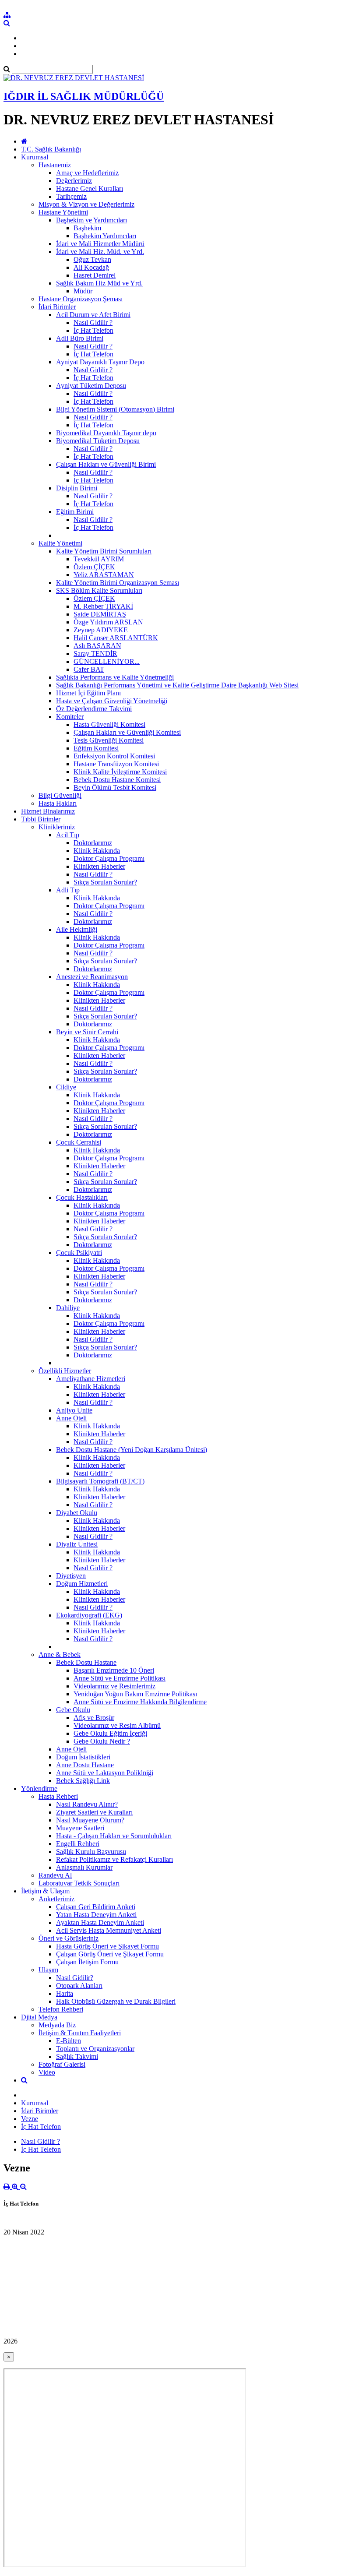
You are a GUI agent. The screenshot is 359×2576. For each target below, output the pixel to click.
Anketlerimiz (56, 1899)
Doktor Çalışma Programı (109, 858)
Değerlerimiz (74, 181)
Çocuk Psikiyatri (79, 1253)
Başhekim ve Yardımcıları (92, 220)
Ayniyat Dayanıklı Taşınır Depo (100, 362)
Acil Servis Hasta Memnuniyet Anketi (109, 1930)
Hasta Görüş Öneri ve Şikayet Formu (107, 1946)
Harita (65, 1993)
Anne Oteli (71, 1418)
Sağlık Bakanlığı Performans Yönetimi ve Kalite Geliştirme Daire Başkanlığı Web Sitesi (177, 685)
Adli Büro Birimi (80, 338)
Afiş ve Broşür (94, 1718)
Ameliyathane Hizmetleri (91, 1379)
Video (47, 2072)
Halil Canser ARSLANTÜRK (116, 638)
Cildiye (66, 1087)
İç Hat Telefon (93, 330)
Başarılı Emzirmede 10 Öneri (114, 1670)
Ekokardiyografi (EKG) (89, 1615)
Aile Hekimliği (77, 929)
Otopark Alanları (79, 1986)
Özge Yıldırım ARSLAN (108, 622)
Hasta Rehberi (58, 1796)
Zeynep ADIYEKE (101, 630)
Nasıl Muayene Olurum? (90, 1820)
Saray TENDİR (95, 654)
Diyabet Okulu (77, 1513)
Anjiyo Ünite (74, 1410)
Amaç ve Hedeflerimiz (87, 173)
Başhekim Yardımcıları (105, 236)
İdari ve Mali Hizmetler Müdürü (100, 244)
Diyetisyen (71, 1576)
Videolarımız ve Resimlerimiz (114, 1686)
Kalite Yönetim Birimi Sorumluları (104, 551)
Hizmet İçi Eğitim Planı (88, 693)
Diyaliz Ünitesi (77, 1544)
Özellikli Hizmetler (65, 1371)
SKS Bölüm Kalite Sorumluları (99, 590)
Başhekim (87, 228)
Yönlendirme (39, 1788)
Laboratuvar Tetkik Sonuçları (79, 1883)
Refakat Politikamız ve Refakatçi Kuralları (114, 1859)
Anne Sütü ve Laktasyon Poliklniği (105, 1773)
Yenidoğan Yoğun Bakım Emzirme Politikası (135, 1694)
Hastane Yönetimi (63, 212)
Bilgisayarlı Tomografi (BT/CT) (100, 1481)
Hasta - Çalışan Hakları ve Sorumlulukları (114, 1836)
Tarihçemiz (71, 196)
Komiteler (70, 717)
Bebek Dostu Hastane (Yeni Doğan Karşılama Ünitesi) (132, 1450)
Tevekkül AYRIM (99, 559)
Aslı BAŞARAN (97, 646)
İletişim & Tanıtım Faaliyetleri (80, 2033)
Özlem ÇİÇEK (94, 567)
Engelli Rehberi (78, 1844)
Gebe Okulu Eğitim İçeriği (110, 1733)
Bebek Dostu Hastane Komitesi (117, 780)
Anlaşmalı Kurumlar (84, 1867)
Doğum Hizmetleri (82, 1584)
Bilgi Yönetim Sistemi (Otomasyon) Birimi (115, 409)
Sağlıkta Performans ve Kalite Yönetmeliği (115, 677)
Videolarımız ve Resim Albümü (117, 1725)
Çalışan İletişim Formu (87, 1962)
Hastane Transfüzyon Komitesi (116, 764)
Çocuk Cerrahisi (79, 1142)
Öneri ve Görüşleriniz (69, 1938)
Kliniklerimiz (57, 827)
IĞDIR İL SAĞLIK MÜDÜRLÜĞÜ (84, 96)
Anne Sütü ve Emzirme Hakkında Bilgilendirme (140, 1702)
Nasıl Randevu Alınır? (87, 1804)
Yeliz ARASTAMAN (104, 575)
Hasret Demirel (95, 275)
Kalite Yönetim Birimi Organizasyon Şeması (118, 583)
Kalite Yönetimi (60, 543)
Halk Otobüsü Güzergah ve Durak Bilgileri (116, 2001)
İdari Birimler (57, 307)
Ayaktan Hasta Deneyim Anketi (100, 1922)
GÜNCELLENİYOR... (107, 661)
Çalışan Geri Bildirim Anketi (96, 1907)
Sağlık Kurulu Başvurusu (91, 1852)
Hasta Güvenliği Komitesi (109, 724)
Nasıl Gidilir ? (93, 322)
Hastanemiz (55, 165)
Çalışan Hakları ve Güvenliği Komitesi (127, 732)
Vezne (30, 2119)
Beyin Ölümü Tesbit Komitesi (115, 788)
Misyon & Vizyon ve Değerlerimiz (86, 204)
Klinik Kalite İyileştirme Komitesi (120, 772)
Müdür (83, 291)
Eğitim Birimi (75, 512)
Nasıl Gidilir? (75, 1978)
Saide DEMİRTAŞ (100, 614)
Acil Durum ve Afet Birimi (93, 315)
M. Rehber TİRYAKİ (103, 606)
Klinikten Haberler (99, 866)
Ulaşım (48, 1970)
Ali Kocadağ (91, 267)
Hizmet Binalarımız (48, 811)
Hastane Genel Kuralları (90, 189)
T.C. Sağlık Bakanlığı (51, 149)
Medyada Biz (57, 2025)
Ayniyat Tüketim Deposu (91, 386)
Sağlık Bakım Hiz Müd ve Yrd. (99, 283)
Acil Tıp (68, 835)
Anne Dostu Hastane (85, 1765)
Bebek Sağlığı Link (83, 1781)
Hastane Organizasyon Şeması (81, 299)
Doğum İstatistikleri (83, 1757)
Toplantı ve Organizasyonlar (95, 2049)
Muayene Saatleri (80, 1828)
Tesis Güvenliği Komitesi (109, 740)
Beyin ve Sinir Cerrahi (87, 1032)
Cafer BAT (89, 669)
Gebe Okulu (73, 1710)
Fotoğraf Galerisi (62, 2064)
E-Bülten (69, 2041)
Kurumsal (35, 157)
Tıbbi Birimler (41, 819)
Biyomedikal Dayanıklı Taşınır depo (106, 433)
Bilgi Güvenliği (60, 795)
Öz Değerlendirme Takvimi (94, 709)
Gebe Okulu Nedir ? (102, 1741)
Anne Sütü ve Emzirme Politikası (120, 1678)
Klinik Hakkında (97, 851)
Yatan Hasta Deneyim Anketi (96, 1915)
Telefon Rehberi (61, 2009)
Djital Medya (39, 2017)
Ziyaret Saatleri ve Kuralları (94, 1812)
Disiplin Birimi (77, 488)
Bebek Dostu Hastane (86, 1662)
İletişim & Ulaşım (45, 1891)
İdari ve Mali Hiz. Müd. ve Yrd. (100, 252)
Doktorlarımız (93, 843)
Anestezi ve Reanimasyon (92, 977)
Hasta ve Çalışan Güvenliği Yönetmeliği (112, 701)
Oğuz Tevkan (92, 259)
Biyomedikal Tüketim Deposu (98, 441)
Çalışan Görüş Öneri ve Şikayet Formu (110, 1954)
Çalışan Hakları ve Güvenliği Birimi (106, 464)
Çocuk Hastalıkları (82, 1197)
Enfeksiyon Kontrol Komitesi (114, 756)
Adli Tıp (68, 890)
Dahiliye (68, 1308)
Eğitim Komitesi (96, 748)
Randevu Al (55, 1875)
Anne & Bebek (60, 1654)
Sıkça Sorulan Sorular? (105, 882)
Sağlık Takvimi (77, 2056)
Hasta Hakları (58, 803)
